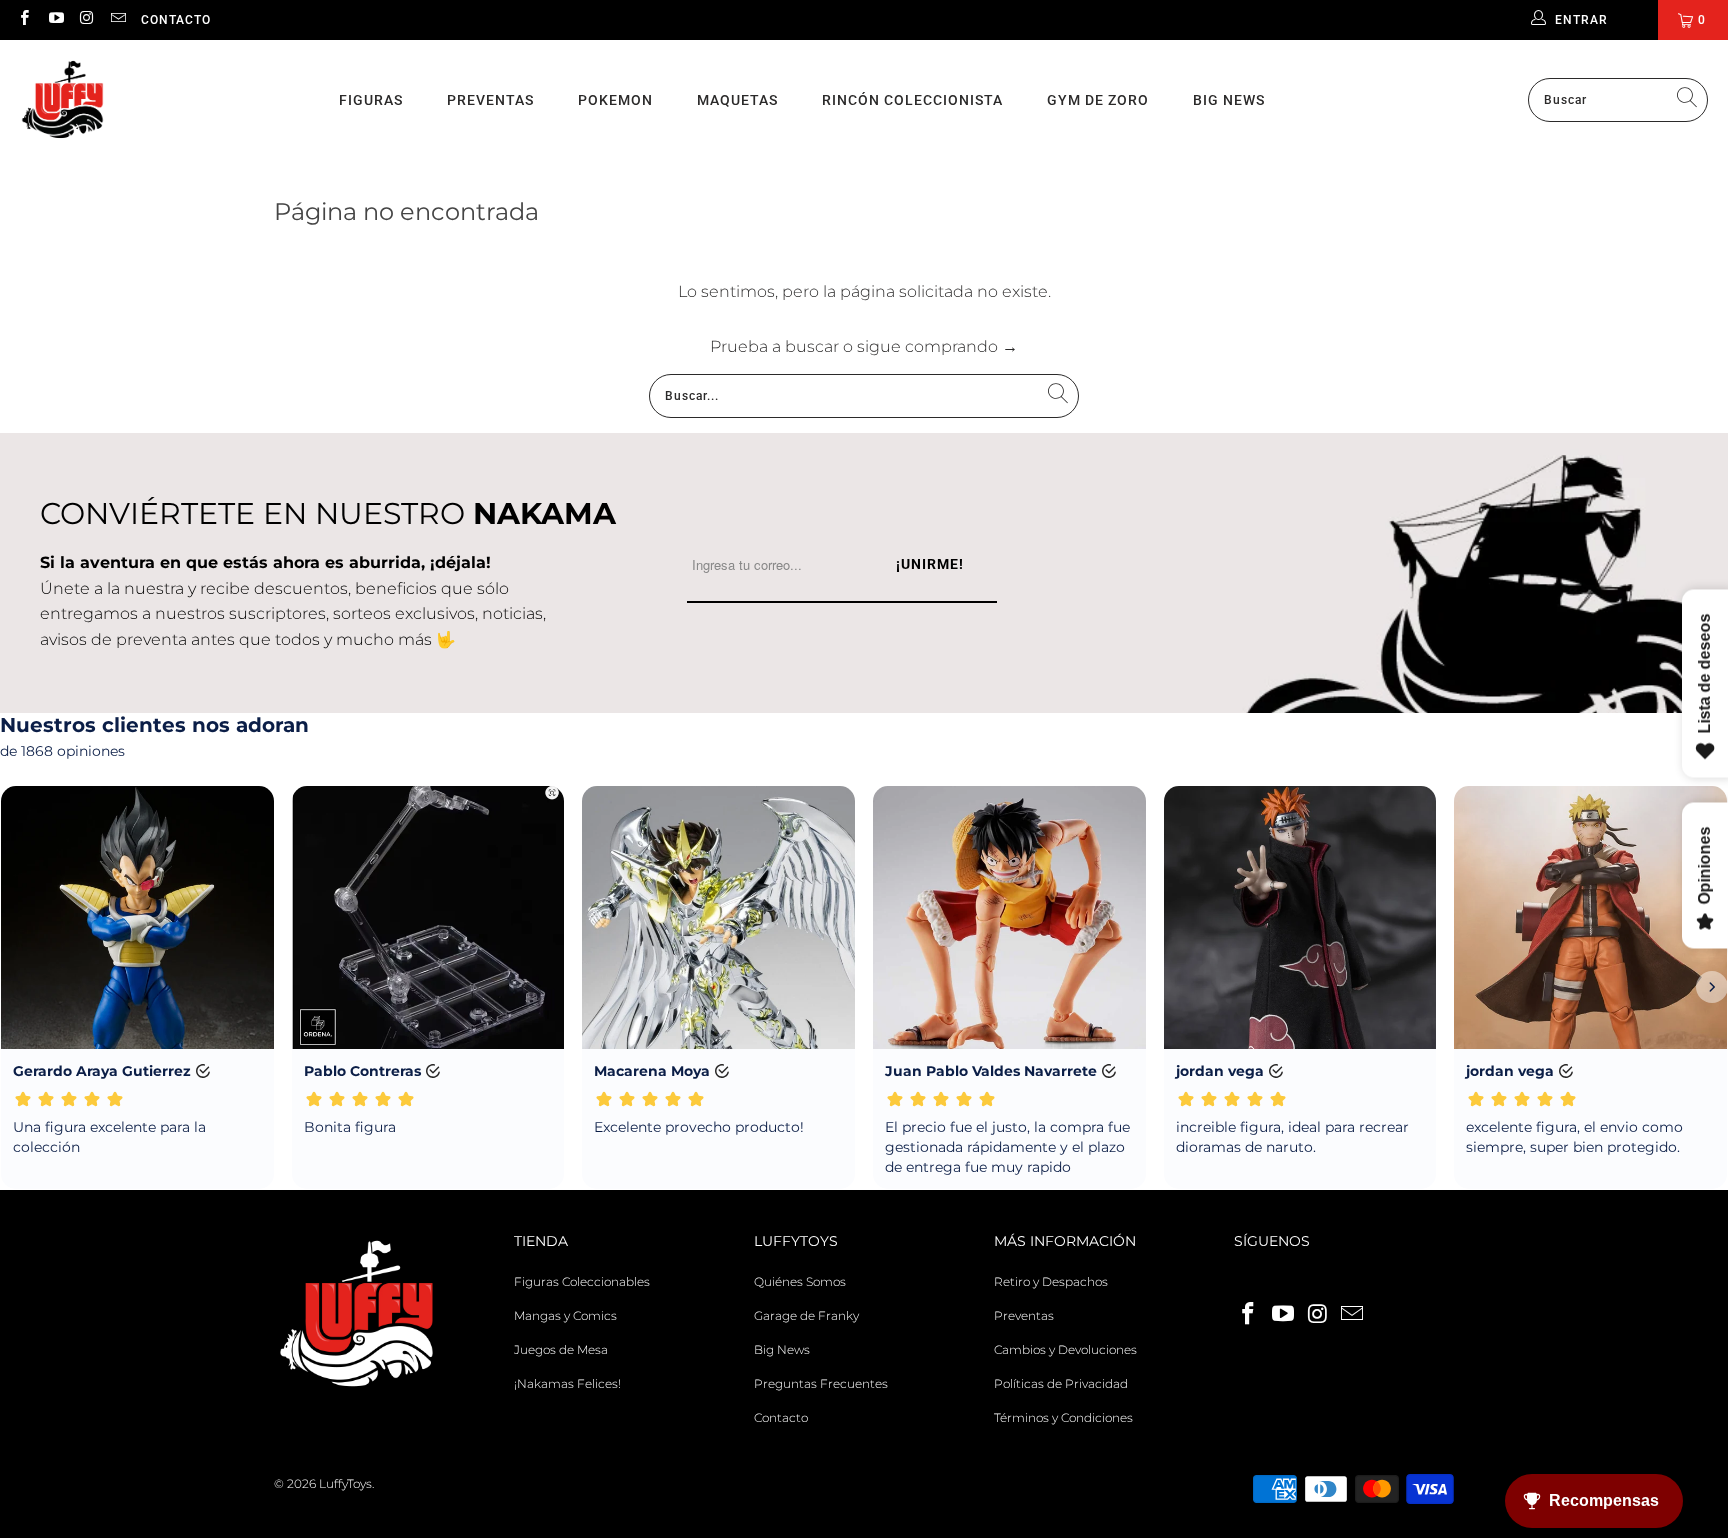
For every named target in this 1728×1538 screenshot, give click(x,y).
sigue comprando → (937, 346)
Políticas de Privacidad (1061, 1383)
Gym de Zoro (1098, 100)
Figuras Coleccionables (582, 1281)
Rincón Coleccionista (912, 100)
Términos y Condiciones (1063, 1417)
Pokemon (615, 100)
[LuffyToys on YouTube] (54, 19)
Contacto (176, 20)
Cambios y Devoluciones (1065, 1349)
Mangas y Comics (565, 1315)
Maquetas (737, 100)
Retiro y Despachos (1051, 1281)
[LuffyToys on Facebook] (23, 19)
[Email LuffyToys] (117, 19)
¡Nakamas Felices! (567, 1383)
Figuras (371, 100)
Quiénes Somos (800, 1281)
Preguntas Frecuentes (821, 1383)
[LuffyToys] (62, 100)
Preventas (490, 100)
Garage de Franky (806, 1315)
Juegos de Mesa (561, 1349)
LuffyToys (345, 1483)
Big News (1229, 100)
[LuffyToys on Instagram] (86, 19)
